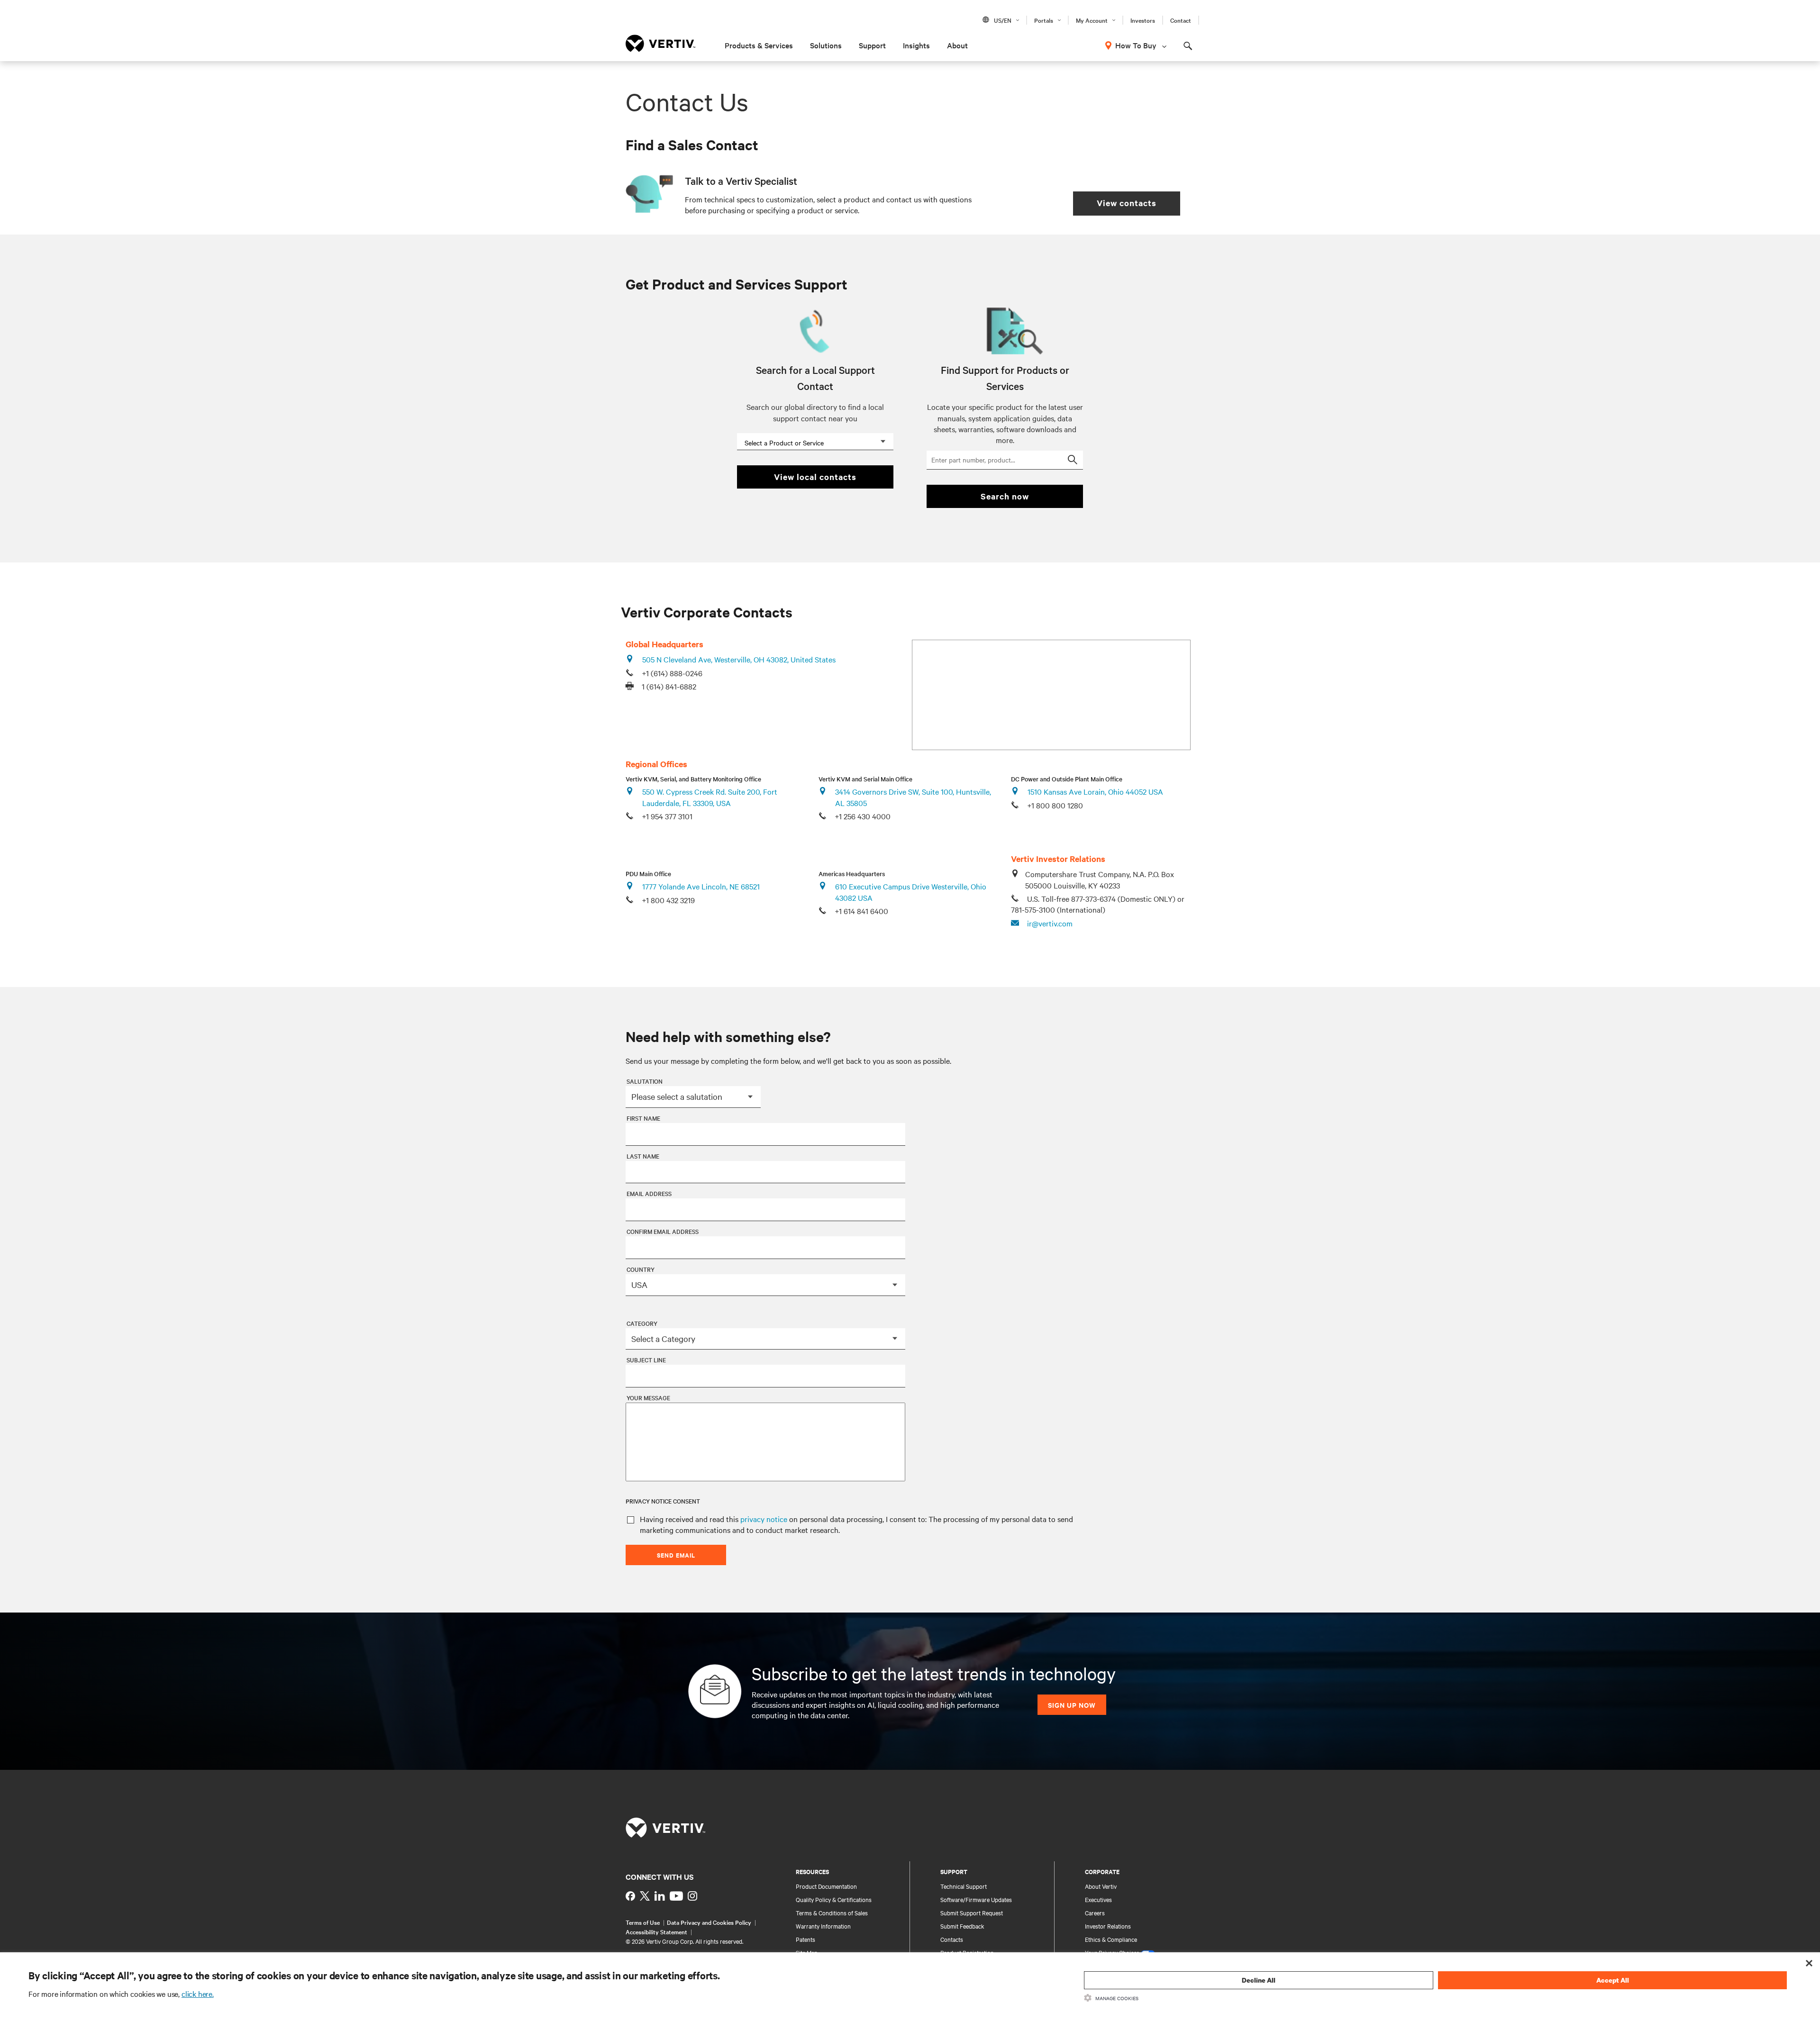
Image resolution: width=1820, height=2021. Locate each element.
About (957, 45)
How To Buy (1136, 45)
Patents (805, 1939)
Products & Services (759, 45)
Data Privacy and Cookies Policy (709, 1922)
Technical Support (964, 1886)
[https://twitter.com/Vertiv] (645, 1896)
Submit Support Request (972, 1912)
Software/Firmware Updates (976, 1899)
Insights (916, 45)
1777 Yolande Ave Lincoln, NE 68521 (701, 886)
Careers (1095, 1912)
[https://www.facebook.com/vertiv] (630, 1896)
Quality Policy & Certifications (834, 1899)
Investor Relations (1108, 1926)
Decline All (1259, 1980)
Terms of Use (643, 1922)
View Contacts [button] (1127, 203)
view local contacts (815, 477)
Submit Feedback (962, 1926)
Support (872, 45)
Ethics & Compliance (1111, 1939)
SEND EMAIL (676, 1555)
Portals (1044, 20)
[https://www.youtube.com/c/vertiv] (676, 1896)
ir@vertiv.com (1050, 923)
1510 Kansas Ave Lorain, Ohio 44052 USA (1095, 791)
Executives (1098, 1899)
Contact (1181, 20)
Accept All (1613, 1980)
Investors (1143, 20)
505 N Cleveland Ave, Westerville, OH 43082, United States (739, 659)
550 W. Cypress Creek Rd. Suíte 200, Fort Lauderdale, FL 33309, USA (710, 797)
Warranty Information (823, 1926)
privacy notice (764, 1519)
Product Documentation (826, 1886)
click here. (198, 1994)
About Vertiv (1101, 1886)
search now (1005, 496)
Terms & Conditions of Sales (832, 1912)
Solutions (826, 45)
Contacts (952, 1939)
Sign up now (1072, 1705)
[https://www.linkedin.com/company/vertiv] (660, 1896)
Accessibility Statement (656, 1931)
